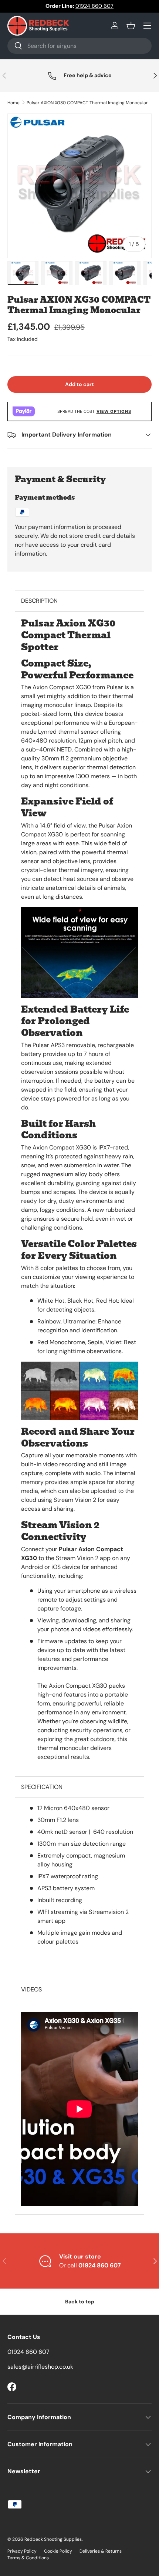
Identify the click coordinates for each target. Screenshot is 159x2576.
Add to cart (79, 384)
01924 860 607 (94, 6)
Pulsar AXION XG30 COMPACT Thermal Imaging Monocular (87, 103)
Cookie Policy (58, 2551)
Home (13, 103)
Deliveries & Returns (101, 2551)
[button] (131, 26)
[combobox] (79, 46)
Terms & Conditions (28, 2558)
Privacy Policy (22, 2551)
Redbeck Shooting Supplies (53, 2539)
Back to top (80, 2302)
